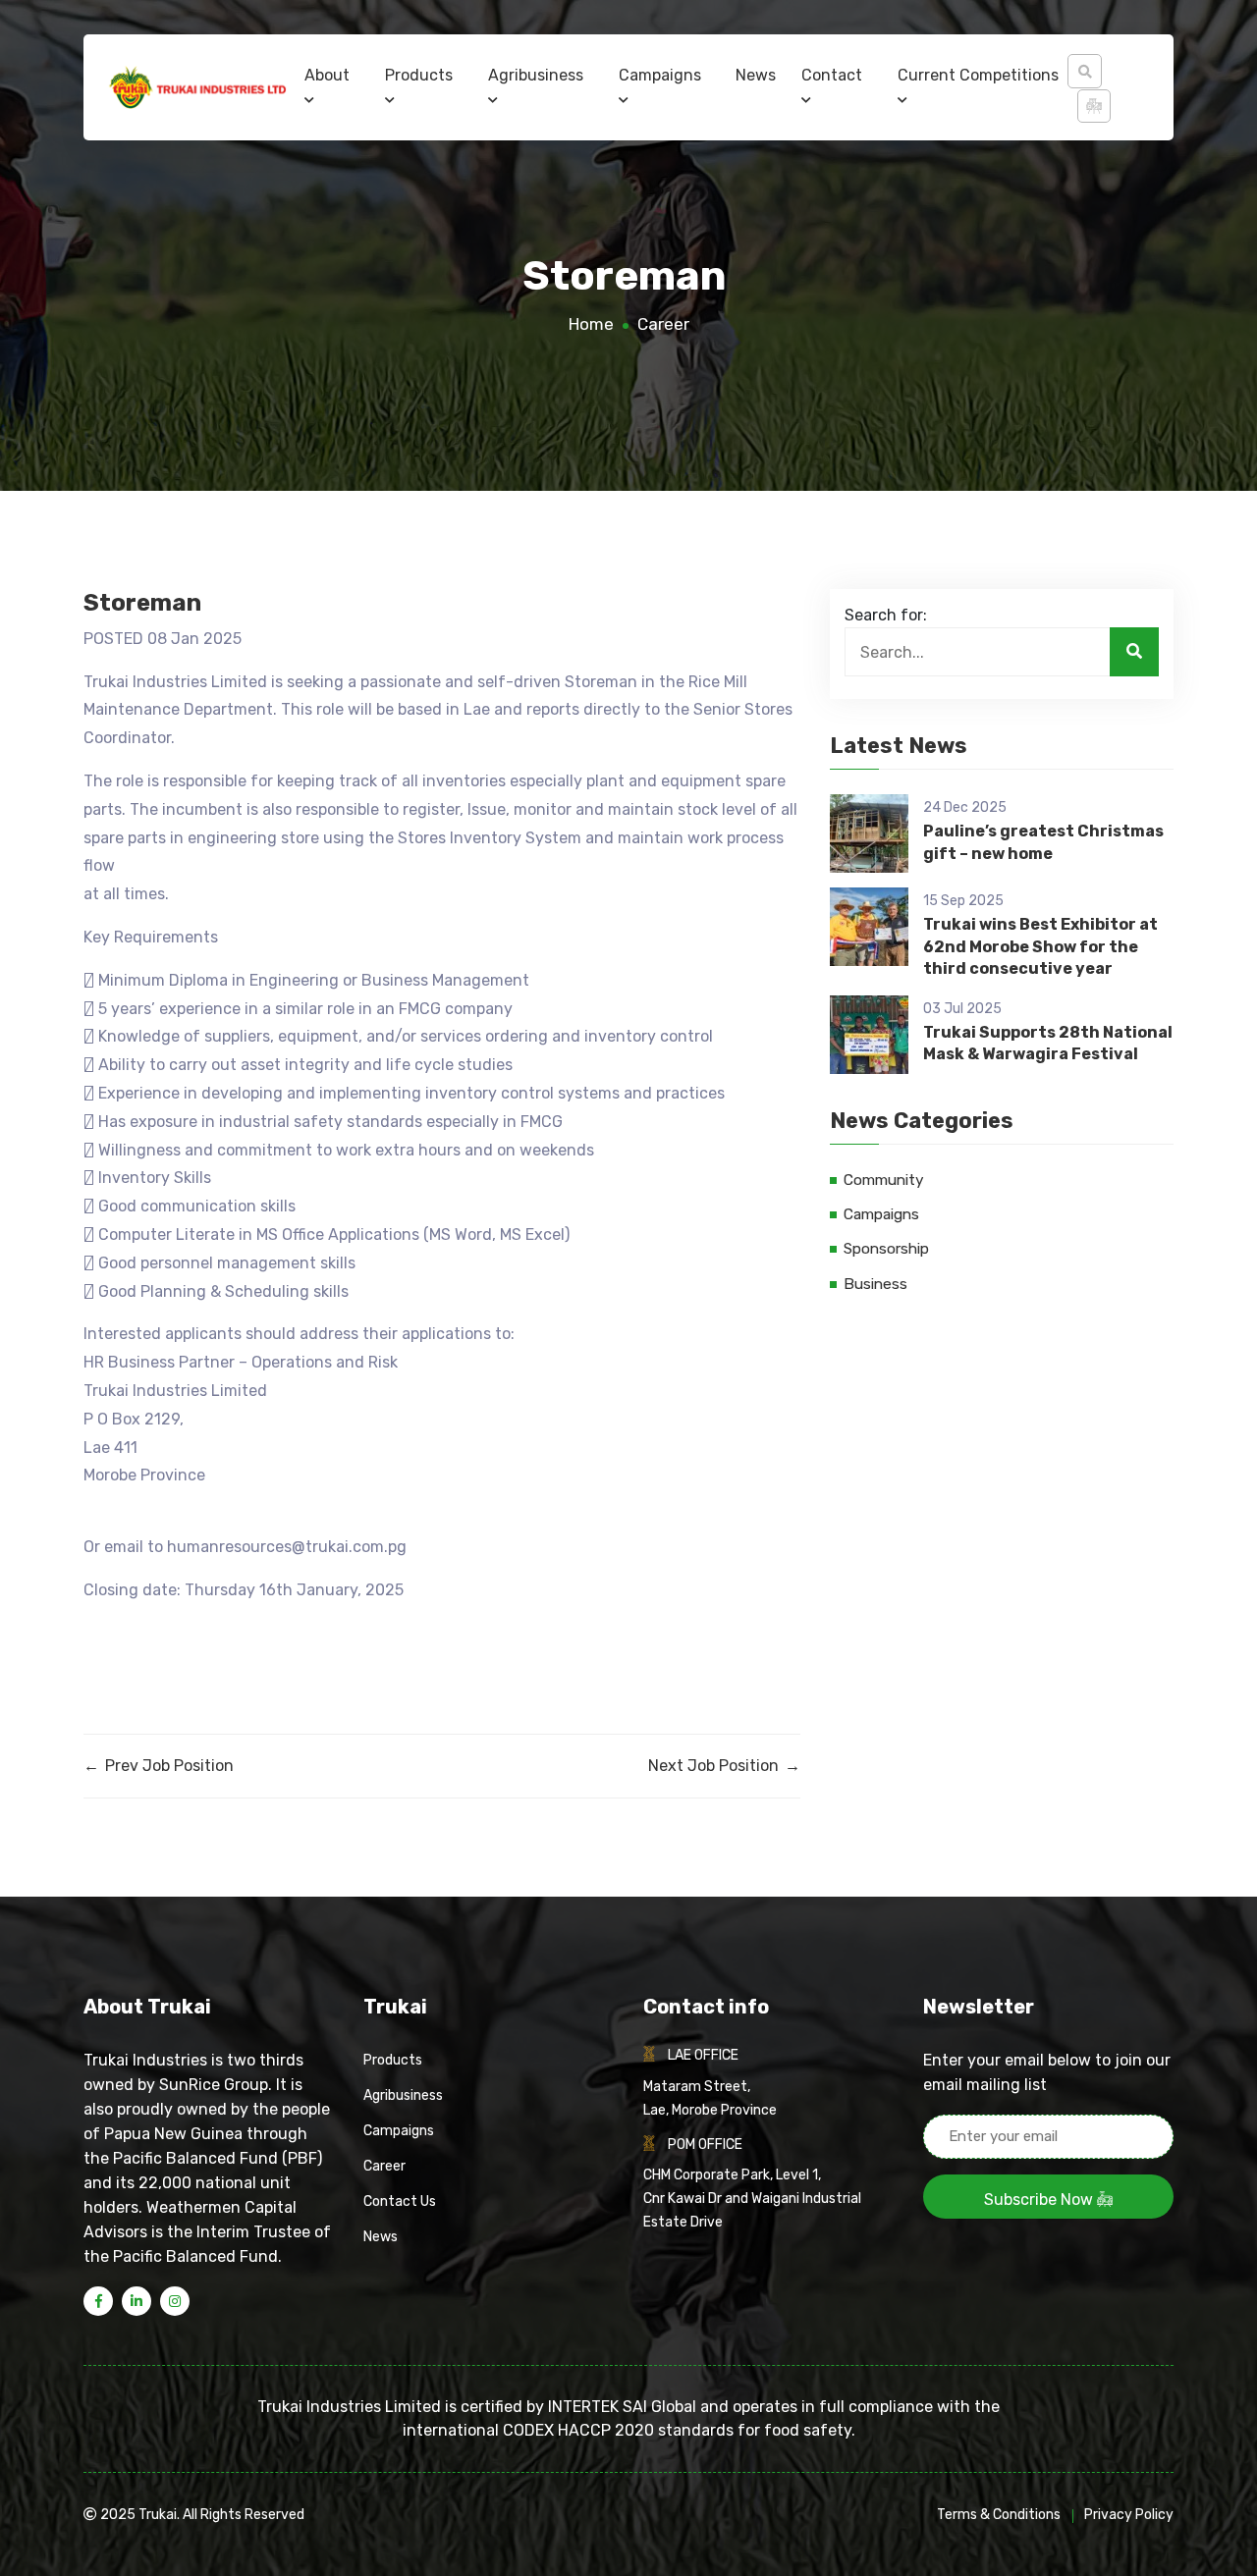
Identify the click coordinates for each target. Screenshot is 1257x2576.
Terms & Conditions (999, 2515)
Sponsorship (886, 1249)
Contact (832, 75)
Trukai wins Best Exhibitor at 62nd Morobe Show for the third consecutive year (1040, 946)
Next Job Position (724, 1766)
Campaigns (660, 75)
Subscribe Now (1040, 2200)
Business (875, 1284)
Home (591, 324)
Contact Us (400, 2201)
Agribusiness (536, 75)
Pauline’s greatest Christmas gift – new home (1043, 842)
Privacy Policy (1129, 2515)
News (756, 75)
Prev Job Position (159, 1766)
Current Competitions (978, 75)
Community (884, 1180)
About (327, 75)
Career (663, 324)
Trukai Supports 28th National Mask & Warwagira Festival (1048, 1043)
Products (419, 75)
